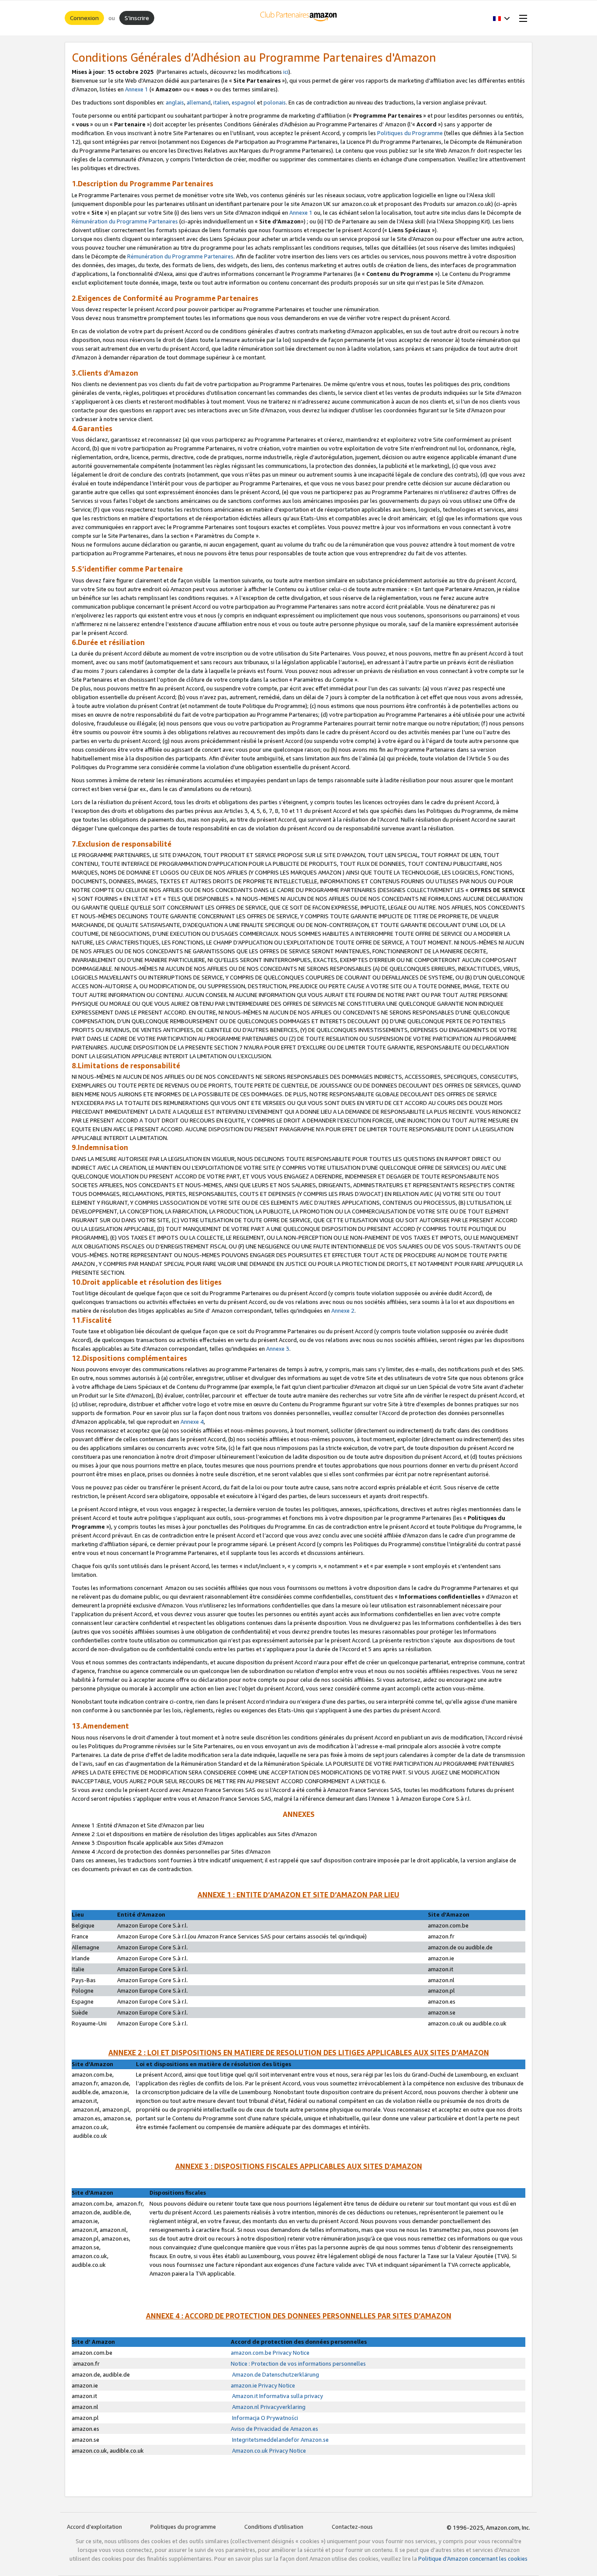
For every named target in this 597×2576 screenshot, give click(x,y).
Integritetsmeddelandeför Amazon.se (280, 2440)
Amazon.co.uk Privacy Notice (268, 2451)
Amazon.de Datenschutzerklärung (275, 2374)
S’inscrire (137, 18)
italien (221, 102)
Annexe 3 (278, 1349)
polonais (275, 102)
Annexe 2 (343, 1311)
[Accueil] (299, 18)
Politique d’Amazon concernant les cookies (473, 2559)
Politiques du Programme (410, 133)
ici (286, 72)
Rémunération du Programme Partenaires (125, 221)
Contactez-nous (352, 2527)
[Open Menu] (521, 18)
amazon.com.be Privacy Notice (270, 2353)
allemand (199, 102)
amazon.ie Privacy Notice (263, 2385)
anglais (174, 102)
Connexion (84, 18)
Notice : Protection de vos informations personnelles (298, 2363)
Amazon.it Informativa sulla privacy (277, 2396)
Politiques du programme (183, 2527)
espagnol (244, 102)
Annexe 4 (192, 1422)
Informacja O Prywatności (264, 2418)
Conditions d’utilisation (274, 2527)
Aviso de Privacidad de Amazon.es (274, 2429)
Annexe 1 (137, 89)
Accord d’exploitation (94, 2527)
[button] (502, 18)
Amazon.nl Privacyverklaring (268, 2407)
